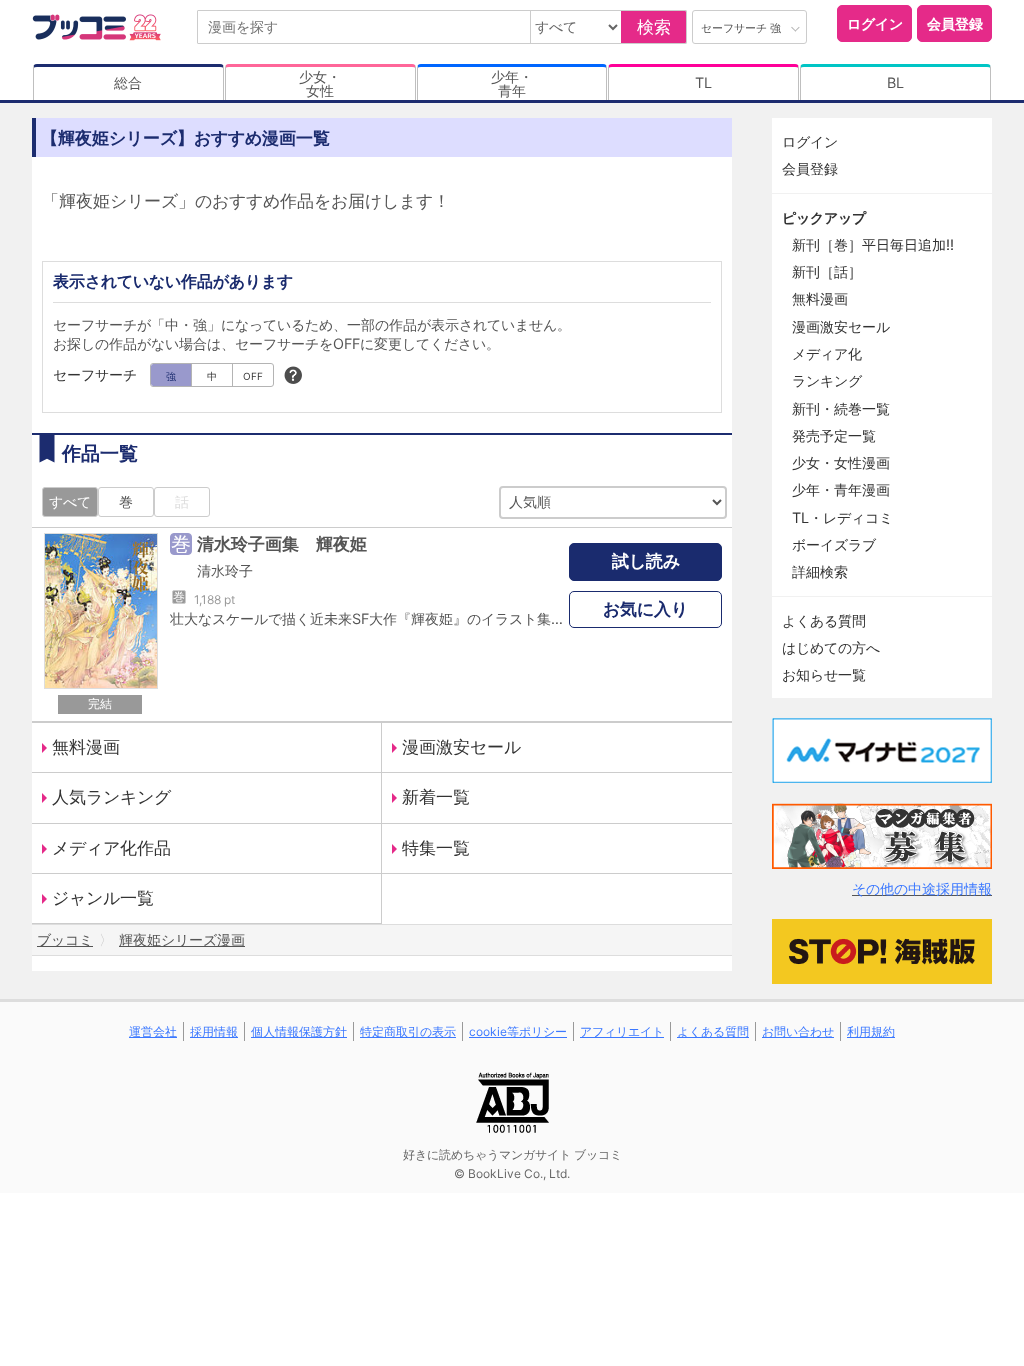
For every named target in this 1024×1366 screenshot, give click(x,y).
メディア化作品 (111, 848)
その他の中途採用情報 (922, 888)
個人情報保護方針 (299, 1031)
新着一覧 (436, 797)
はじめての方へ (831, 647)
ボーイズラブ (834, 544)
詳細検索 (820, 571)
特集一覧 (436, 848)
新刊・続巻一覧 (841, 408)
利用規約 (871, 1031)
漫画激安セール (461, 747)
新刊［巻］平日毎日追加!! (873, 244)
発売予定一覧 (834, 435)
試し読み (646, 561)
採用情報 (214, 1031)
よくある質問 (824, 620)
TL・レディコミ (842, 517)
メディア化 (827, 353)
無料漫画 (86, 747)
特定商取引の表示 (408, 1031)
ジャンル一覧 (103, 898)
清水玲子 (225, 570)
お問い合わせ (798, 1031)
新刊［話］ (827, 271)
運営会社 (153, 1031)
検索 (654, 27)
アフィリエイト (622, 1031)
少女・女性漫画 (841, 462)
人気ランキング (111, 797)
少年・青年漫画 (841, 489)
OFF (253, 376)
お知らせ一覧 (824, 674)
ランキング (827, 380)
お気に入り (645, 609)
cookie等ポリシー (518, 1031)
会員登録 (955, 23)
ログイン (875, 23)
